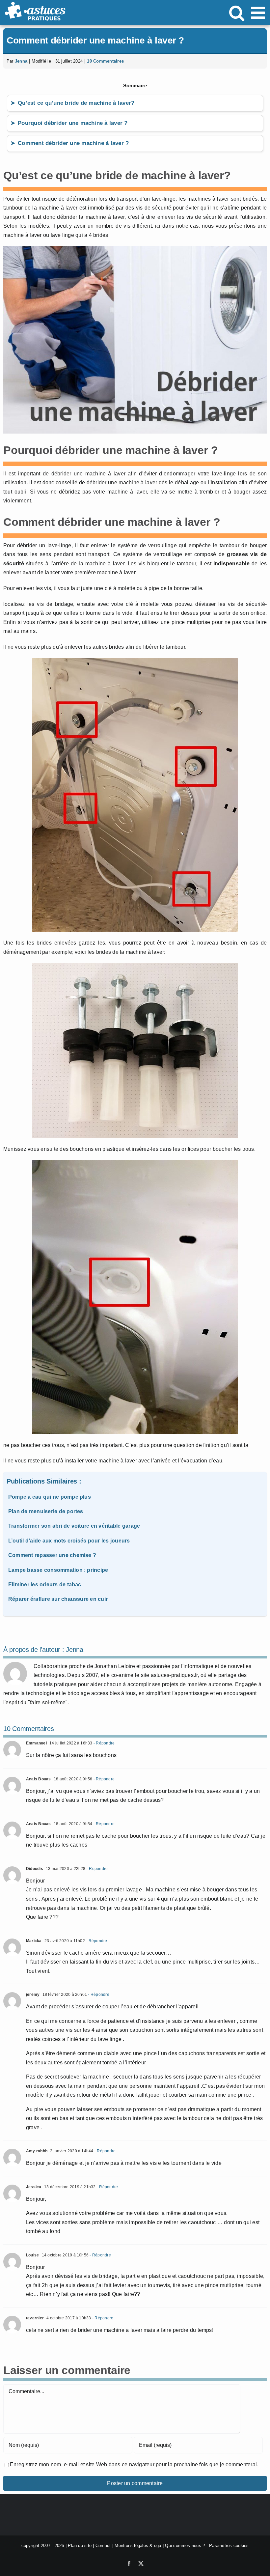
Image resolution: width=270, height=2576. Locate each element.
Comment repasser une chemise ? (52, 1555)
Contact (103, 2546)
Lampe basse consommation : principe (58, 1570)
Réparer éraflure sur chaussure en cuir (58, 1599)
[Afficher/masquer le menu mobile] (259, 13)
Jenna (21, 61)
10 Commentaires (105, 61)
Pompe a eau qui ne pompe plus (50, 1497)
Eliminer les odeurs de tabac (45, 1585)
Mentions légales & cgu (138, 2546)
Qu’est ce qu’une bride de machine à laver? (76, 103)
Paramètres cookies (229, 2546)
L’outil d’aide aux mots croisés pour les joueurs (69, 1541)
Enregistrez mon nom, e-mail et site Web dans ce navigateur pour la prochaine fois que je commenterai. (134, 2464)
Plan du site (80, 2546)
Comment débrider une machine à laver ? (73, 143)
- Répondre (104, 1743)
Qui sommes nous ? (185, 2546)
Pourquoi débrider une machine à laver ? (73, 123)
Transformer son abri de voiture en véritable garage (74, 1526)
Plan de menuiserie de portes (46, 1511)
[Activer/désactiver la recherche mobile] (237, 13)
